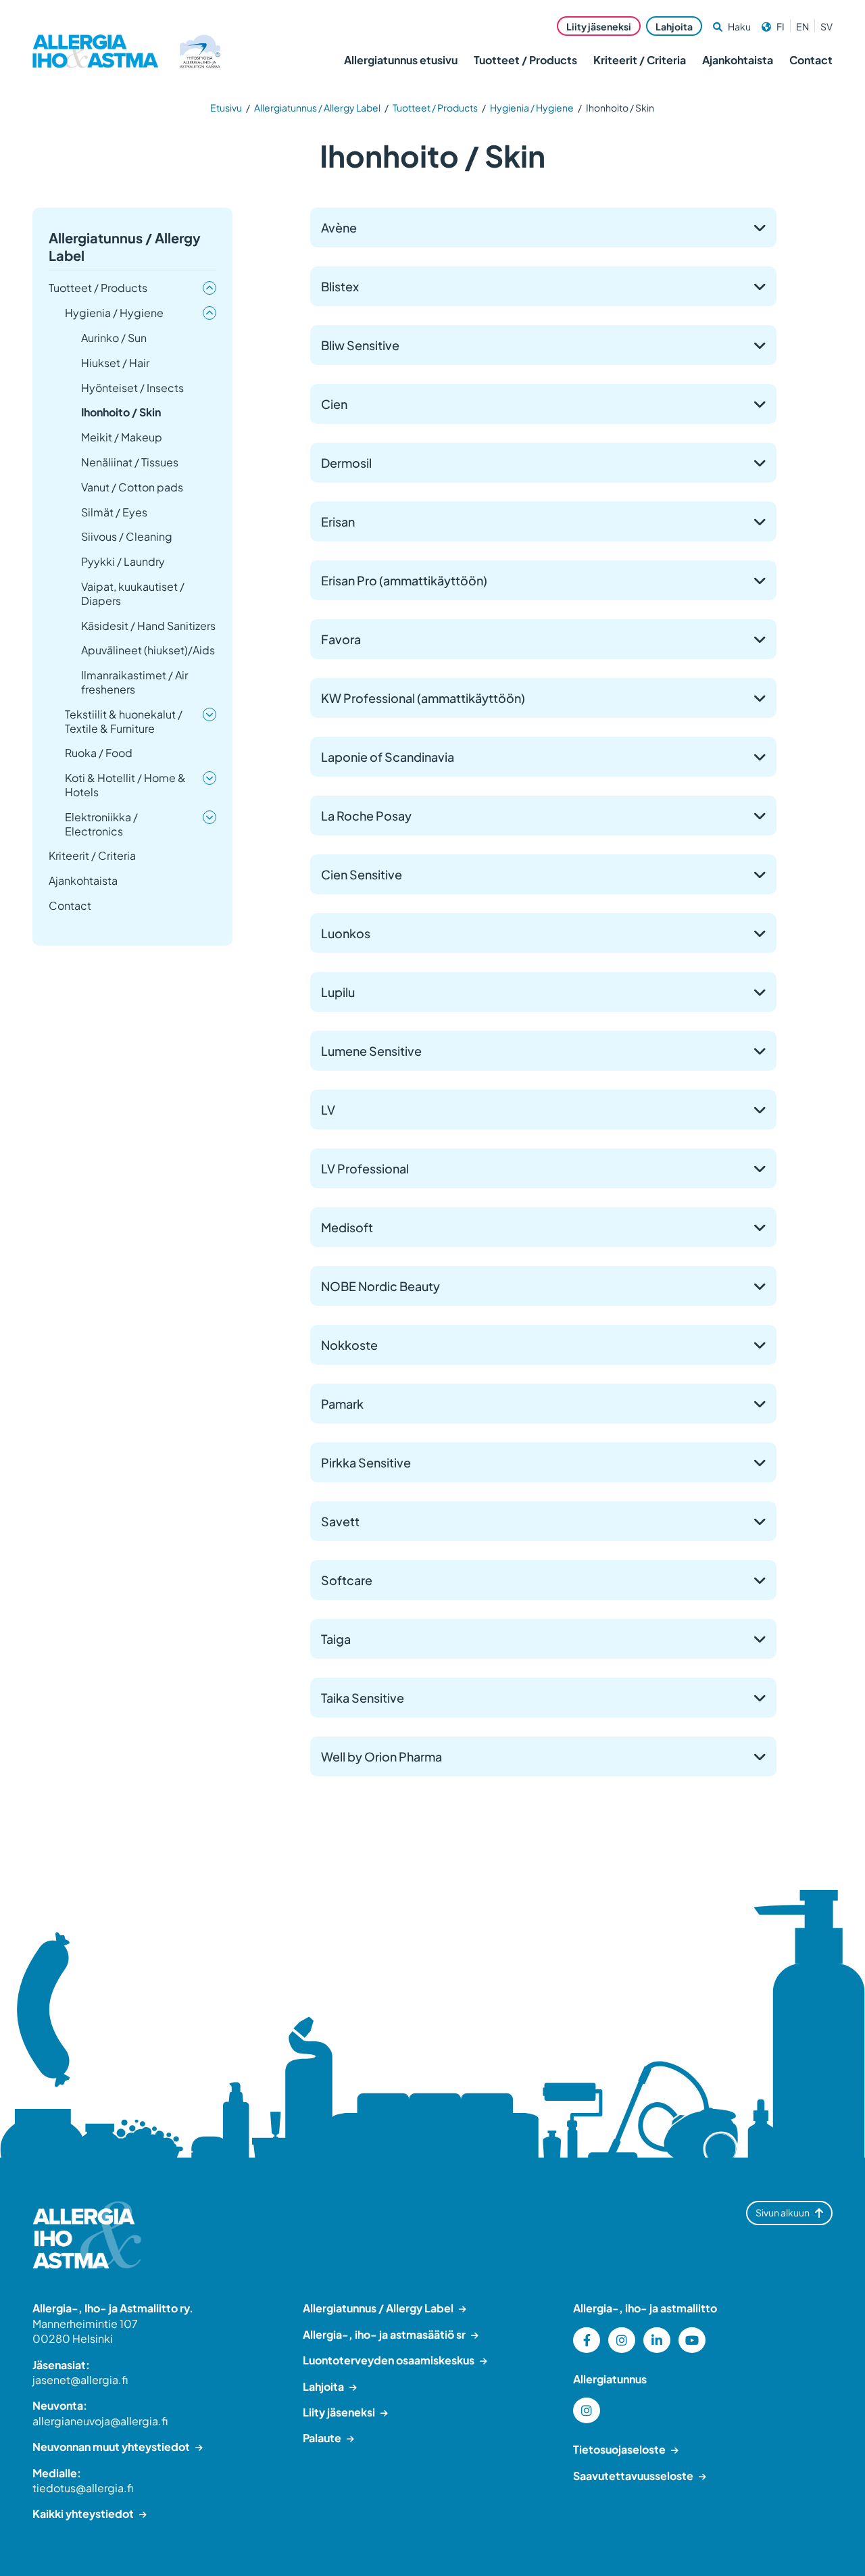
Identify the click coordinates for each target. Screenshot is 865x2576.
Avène (339, 227)
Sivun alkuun (783, 2212)
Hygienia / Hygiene (532, 107)
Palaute (322, 2438)
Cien (334, 404)
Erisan (338, 521)
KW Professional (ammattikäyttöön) (423, 698)
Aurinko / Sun (114, 338)
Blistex (340, 286)
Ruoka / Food (99, 753)
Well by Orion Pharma (381, 1756)
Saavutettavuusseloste (633, 2476)
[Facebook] (587, 2340)
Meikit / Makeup (122, 437)
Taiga (336, 1639)
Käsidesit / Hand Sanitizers (148, 626)
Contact (811, 60)
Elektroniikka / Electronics (101, 824)
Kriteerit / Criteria (640, 60)
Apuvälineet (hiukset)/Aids (148, 650)
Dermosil (346, 463)
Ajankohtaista (738, 60)
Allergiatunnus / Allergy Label (317, 107)
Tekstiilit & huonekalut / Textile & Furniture (124, 722)
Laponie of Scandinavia (388, 757)
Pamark (342, 1404)
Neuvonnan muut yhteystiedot (111, 2447)
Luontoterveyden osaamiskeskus (389, 2360)
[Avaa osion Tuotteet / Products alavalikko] (209, 288)
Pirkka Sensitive (366, 1462)
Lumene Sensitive (371, 1051)
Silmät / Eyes (114, 512)
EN (802, 26)
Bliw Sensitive (360, 345)
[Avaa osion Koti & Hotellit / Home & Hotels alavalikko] (209, 778)
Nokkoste (349, 1345)
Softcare (347, 1580)
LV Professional (365, 1168)
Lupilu (338, 992)
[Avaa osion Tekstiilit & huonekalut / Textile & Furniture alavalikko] (209, 714)
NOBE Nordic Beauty (380, 1286)
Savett (340, 1521)
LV (328, 1110)
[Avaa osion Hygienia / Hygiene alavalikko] (209, 313)
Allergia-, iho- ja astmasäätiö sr (384, 2334)
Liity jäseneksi (599, 26)
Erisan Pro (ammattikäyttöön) (404, 580)
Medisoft (347, 1227)
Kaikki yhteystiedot (83, 2513)
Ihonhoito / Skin (121, 412)
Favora (341, 639)
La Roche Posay (366, 816)
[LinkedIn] (657, 2340)
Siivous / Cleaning (127, 537)
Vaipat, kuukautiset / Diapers (133, 594)
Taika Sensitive (363, 1698)
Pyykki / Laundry (123, 562)
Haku (739, 26)
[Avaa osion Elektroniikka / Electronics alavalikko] (209, 817)
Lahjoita (674, 26)
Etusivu (226, 107)
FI (781, 26)
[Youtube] (692, 2340)
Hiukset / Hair (115, 363)
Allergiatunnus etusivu (401, 60)
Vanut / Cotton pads (132, 487)
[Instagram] (622, 2340)
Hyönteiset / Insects (132, 388)
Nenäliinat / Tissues (130, 462)
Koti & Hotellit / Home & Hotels (125, 785)
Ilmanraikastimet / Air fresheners (134, 682)
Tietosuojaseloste (619, 2449)
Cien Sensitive (362, 874)
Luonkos (346, 933)
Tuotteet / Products (525, 60)
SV (826, 26)
